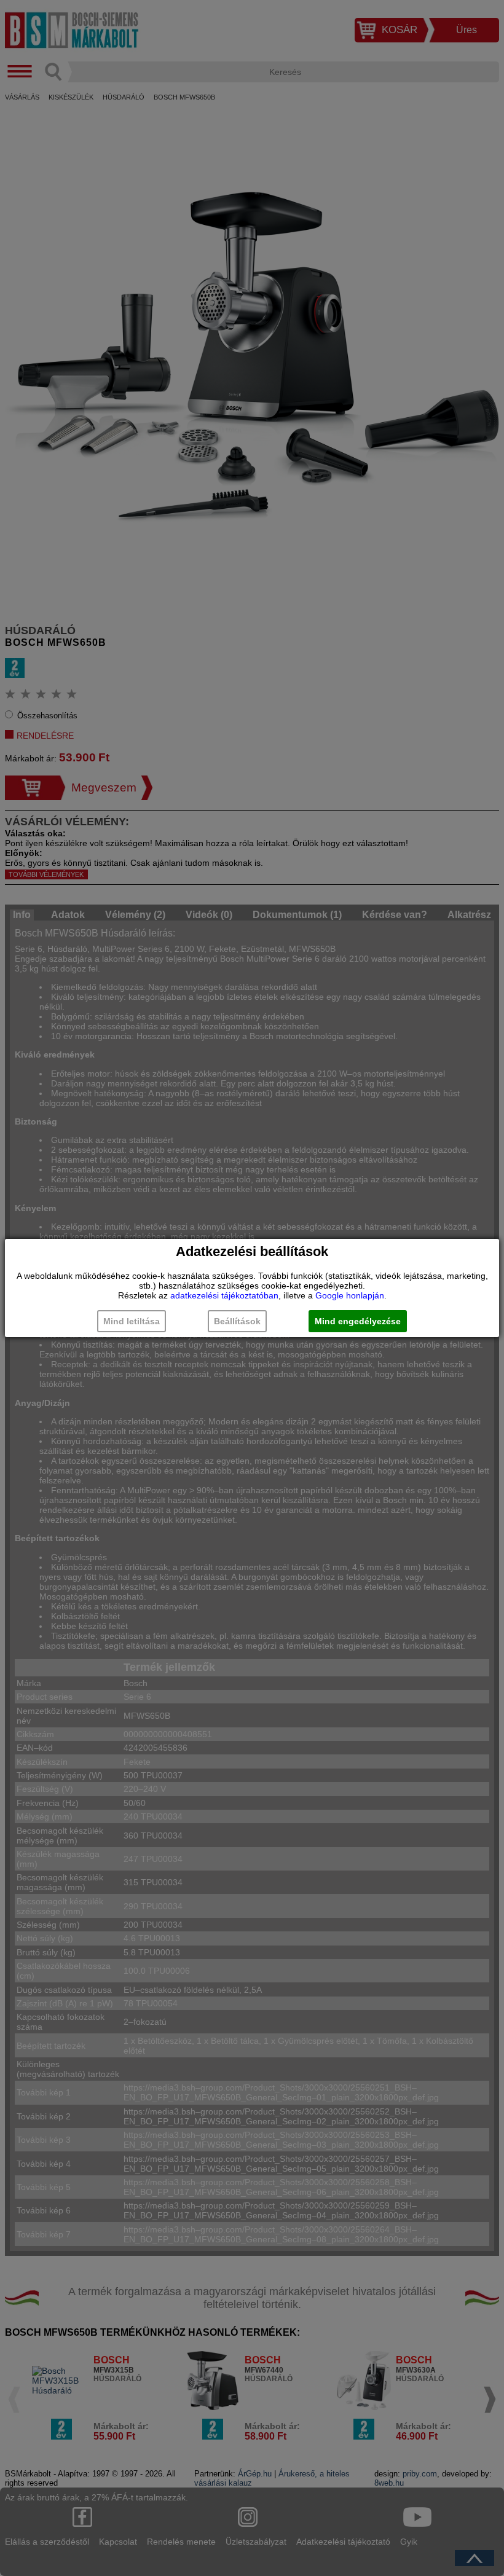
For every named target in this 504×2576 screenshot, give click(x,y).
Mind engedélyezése (358, 1321)
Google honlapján (350, 1295)
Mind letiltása (132, 1321)
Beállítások (237, 1321)
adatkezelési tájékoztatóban (224, 1295)
